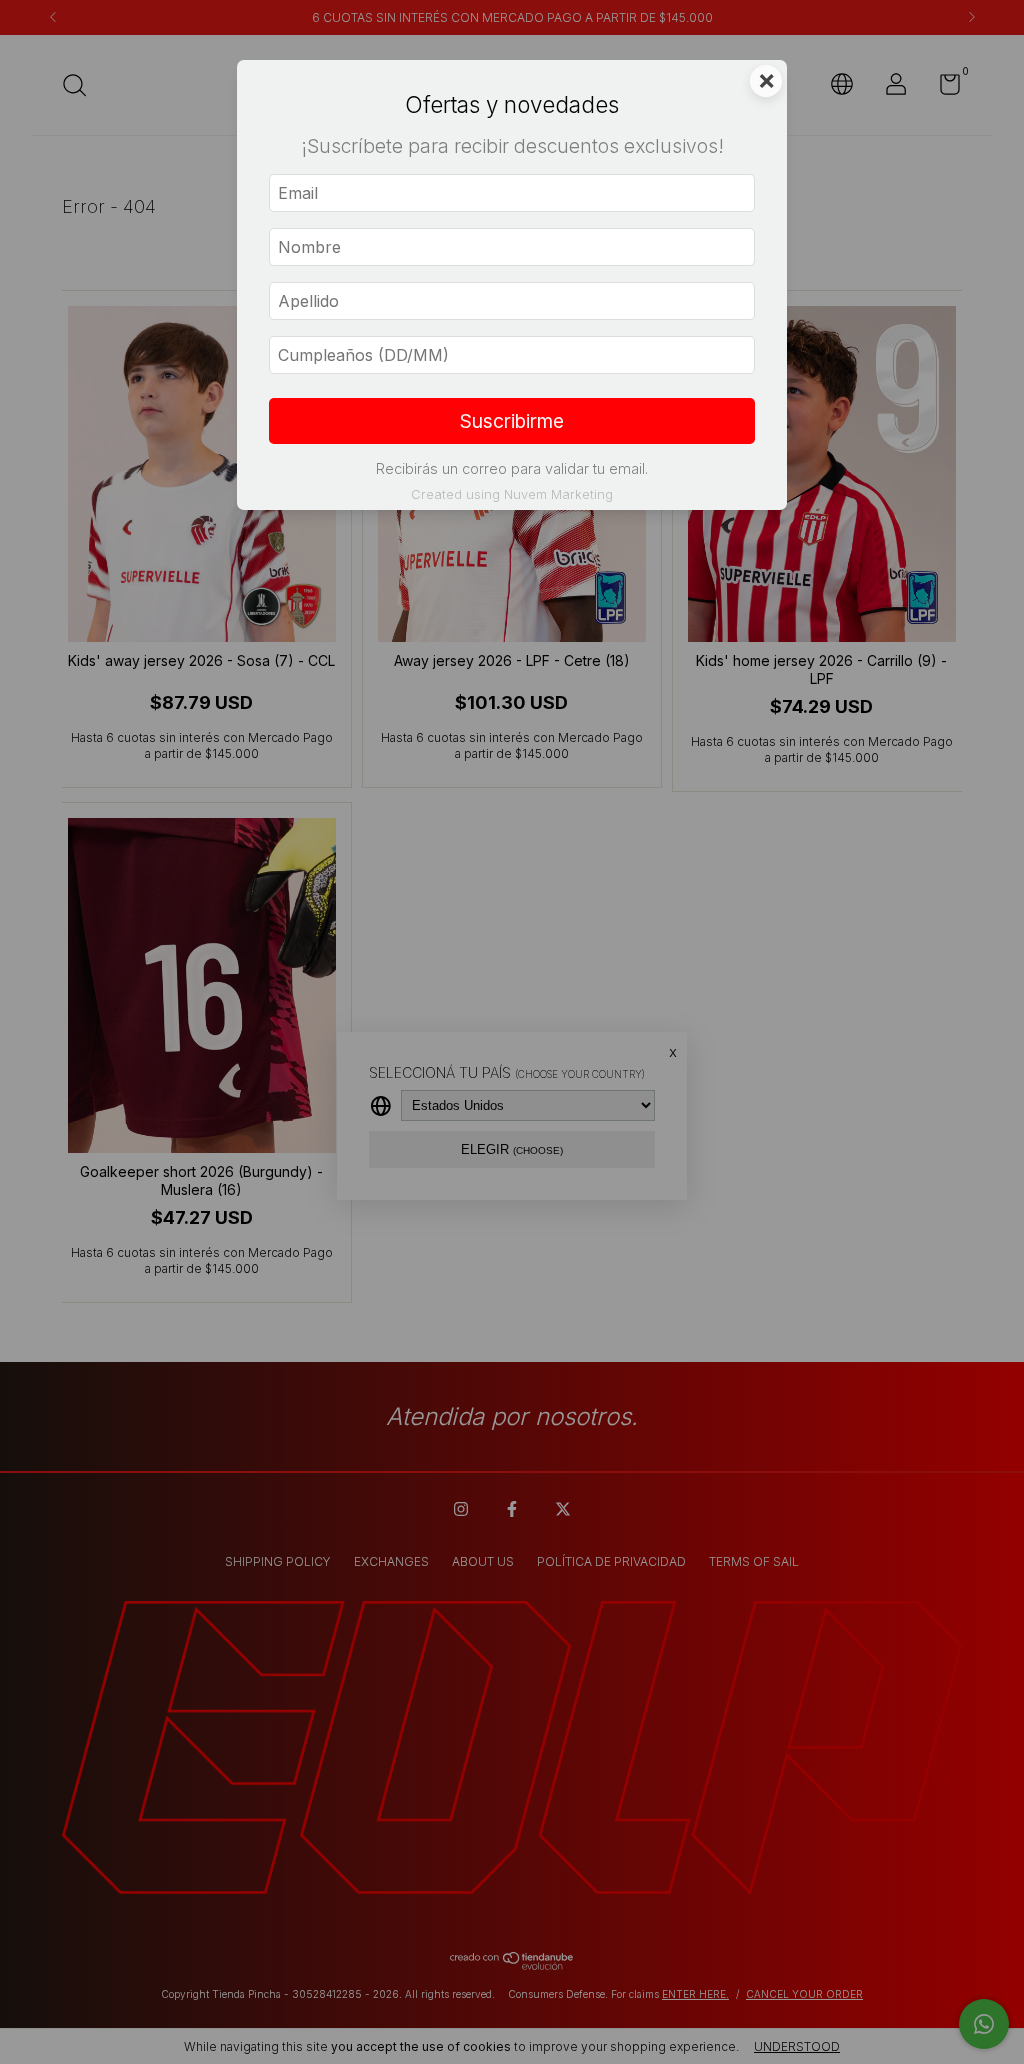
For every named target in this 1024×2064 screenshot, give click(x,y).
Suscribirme (512, 421)
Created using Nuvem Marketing (512, 494)
